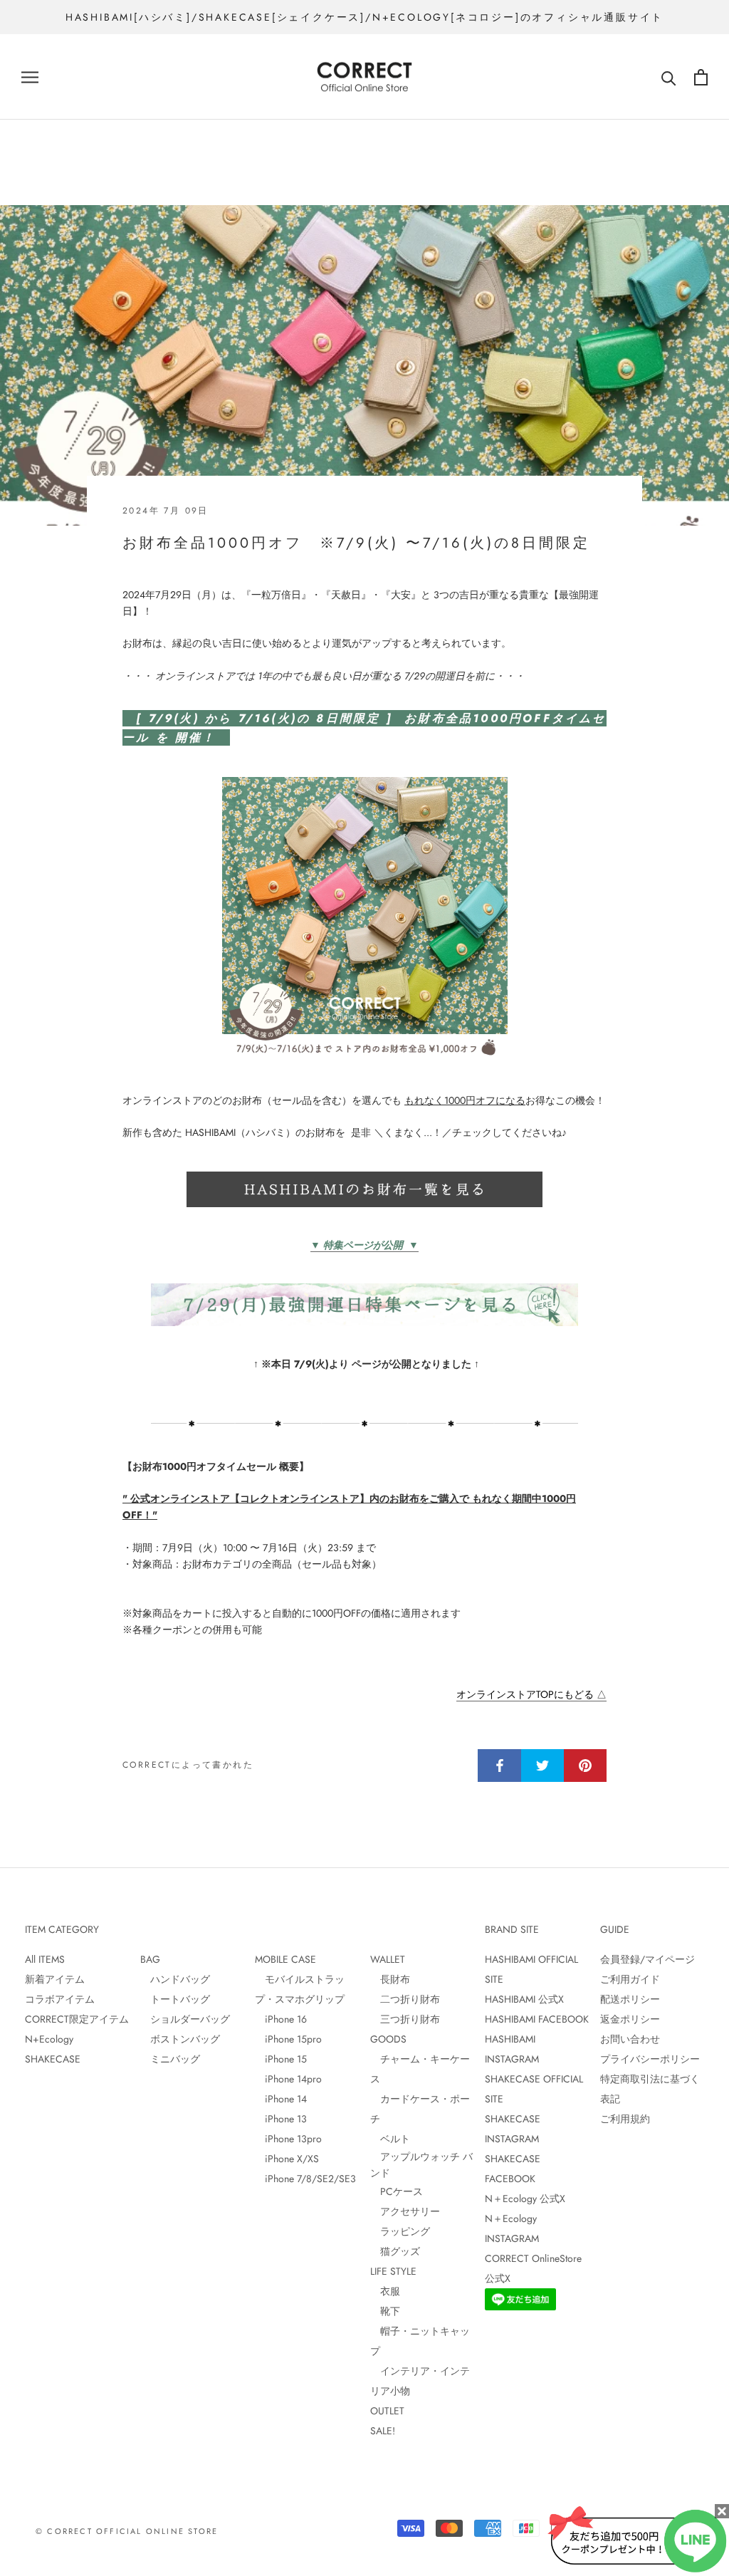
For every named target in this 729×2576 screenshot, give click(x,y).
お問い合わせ (630, 2039)
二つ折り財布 (405, 1999)
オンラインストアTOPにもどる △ (531, 1694)
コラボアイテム (60, 1999)
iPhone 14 (281, 2099)
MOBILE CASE (285, 1959)
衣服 (385, 2291)
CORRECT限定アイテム (77, 2019)
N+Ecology (49, 2039)
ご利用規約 (625, 2119)
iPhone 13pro (288, 2139)
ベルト (390, 2139)
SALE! (383, 2431)
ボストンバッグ (180, 2039)
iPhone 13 (281, 2119)
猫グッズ (395, 2251)
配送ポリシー (630, 1999)
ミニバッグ (170, 2059)
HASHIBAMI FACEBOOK (537, 2019)
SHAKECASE (53, 2059)
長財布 (390, 1979)
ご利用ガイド (630, 1979)
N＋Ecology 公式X (525, 2199)
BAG (150, 1959)
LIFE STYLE (393, 2271)
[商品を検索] (669, 77)
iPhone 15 (281, 2059)
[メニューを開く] (30, 77)
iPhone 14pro (288, 2079)
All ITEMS (45, 1959)
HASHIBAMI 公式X (524, 1999)
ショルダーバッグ (185, 2019)
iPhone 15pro (288, 2039)
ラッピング (400, 2231)
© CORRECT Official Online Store (127, 2531)
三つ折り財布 (405, 2019)
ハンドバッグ (175, 1979)
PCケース (397, 2191)
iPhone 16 (281, 2019)
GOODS (388, 2039)
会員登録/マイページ (647, 1959)
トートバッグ (175, 1999)
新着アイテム (55, 1979)
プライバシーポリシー (650, 2059)
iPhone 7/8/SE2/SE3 (305, 2179)
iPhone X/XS (287, 2159)
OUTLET (387, 2411)
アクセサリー (405, 2211)
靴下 (385, 2311)
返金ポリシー (630, 2019)
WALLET (388, 1959)
